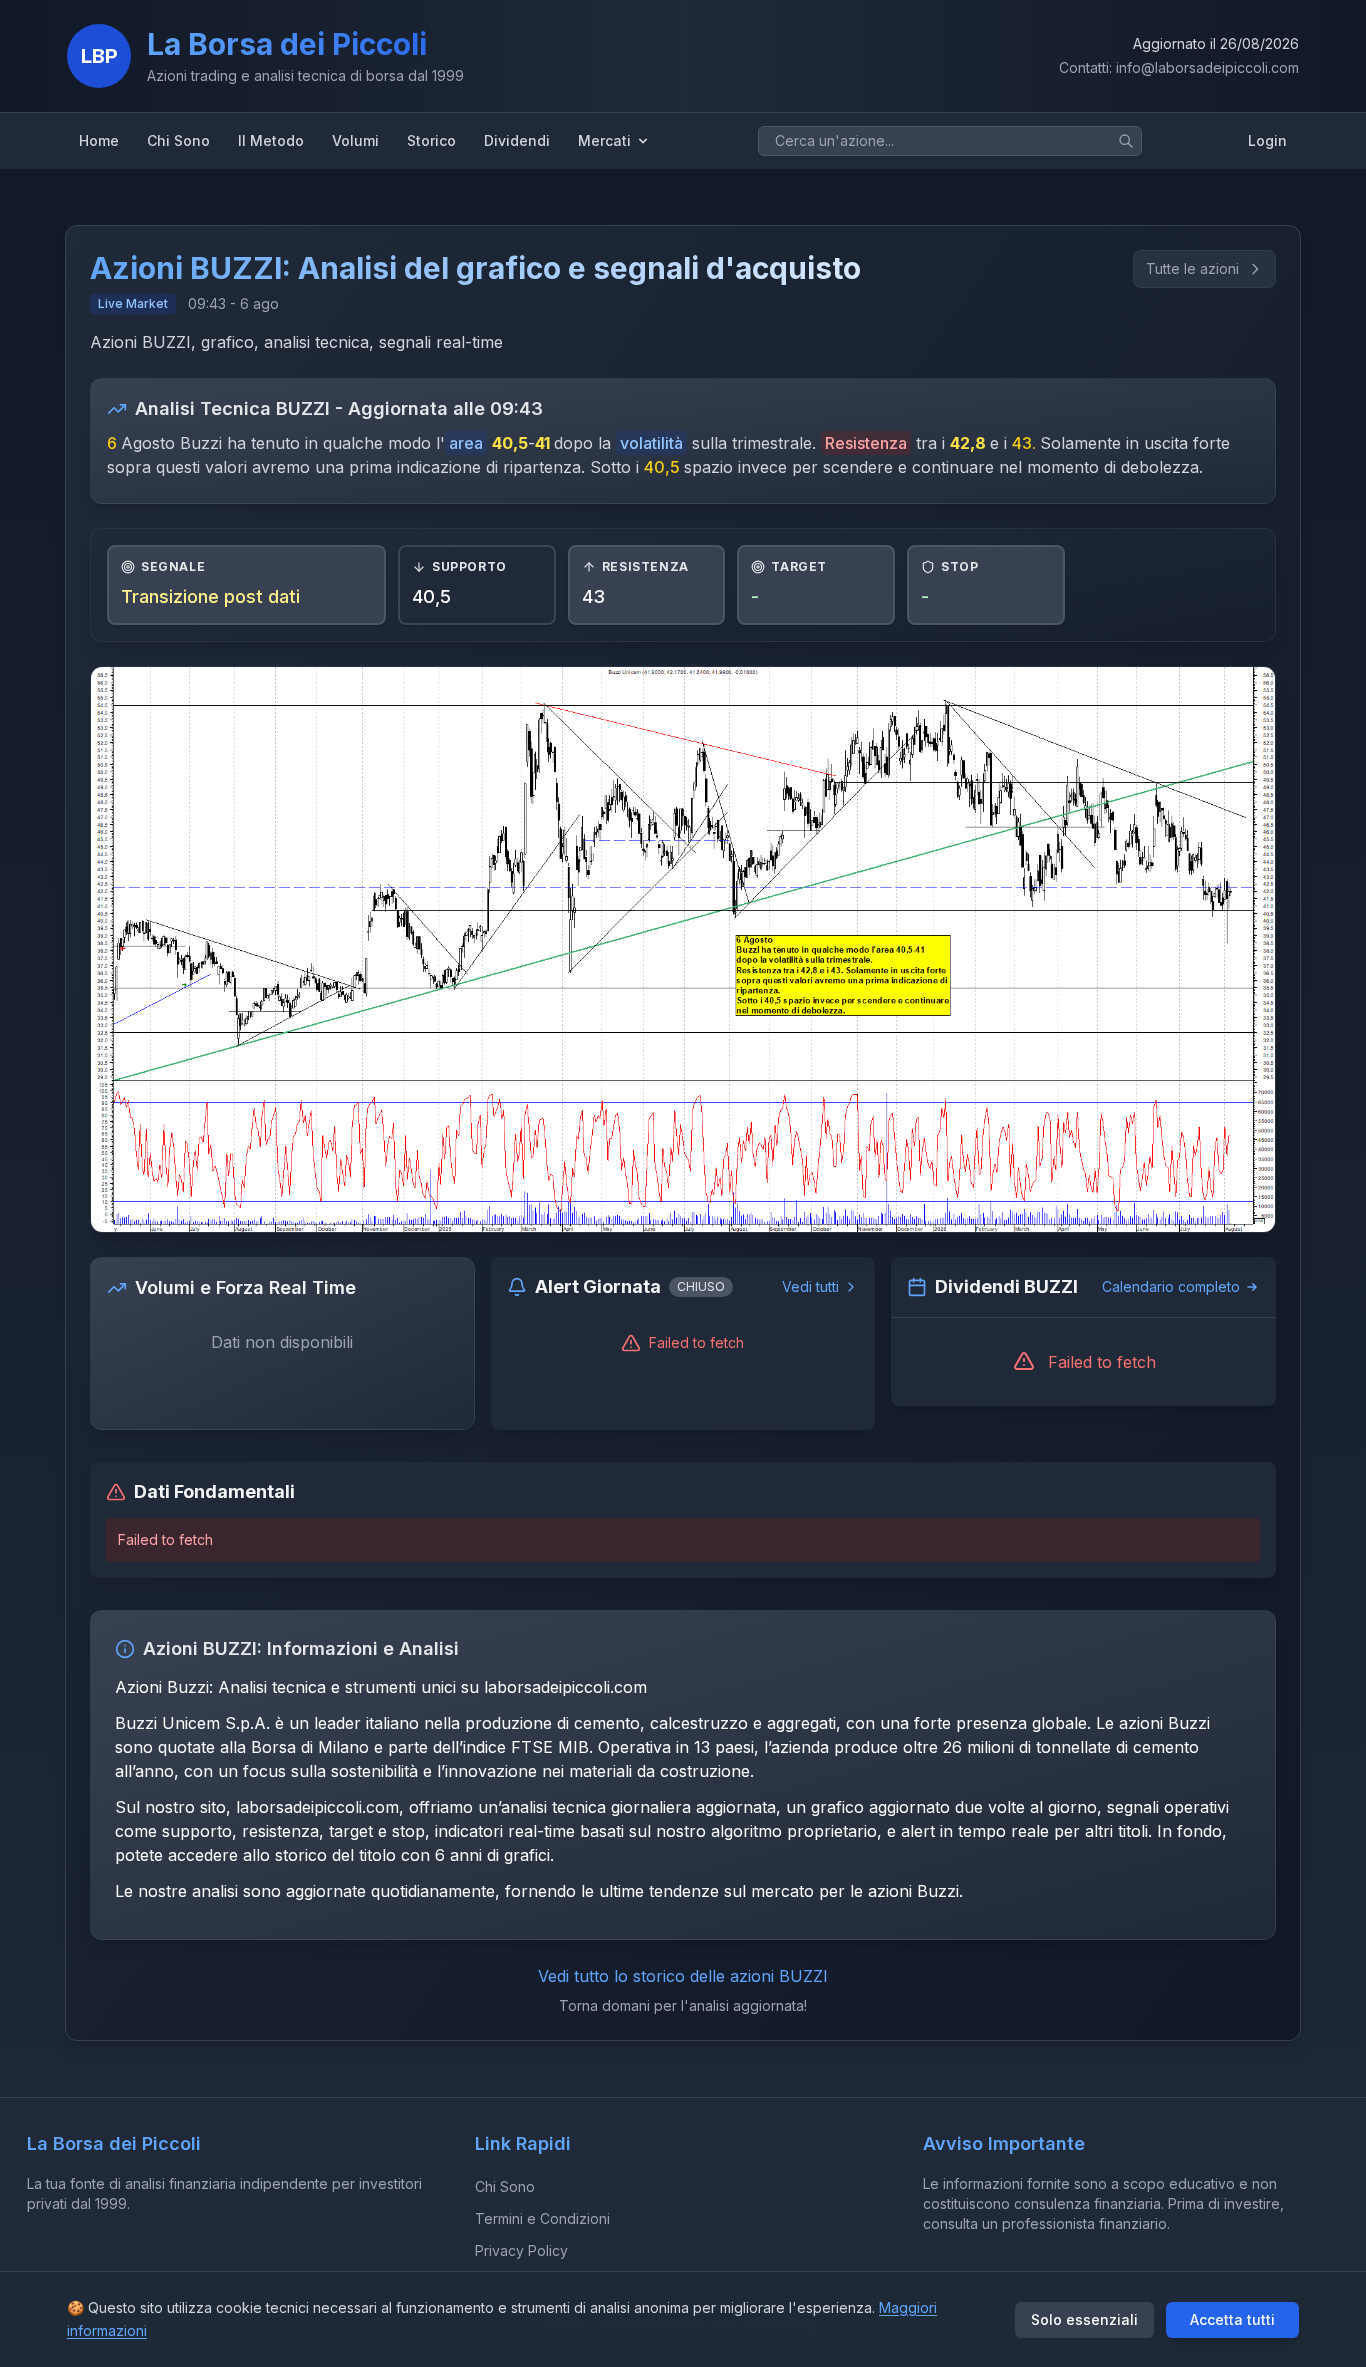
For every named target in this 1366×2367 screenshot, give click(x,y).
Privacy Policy (521, 2250)
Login (1267, 140)
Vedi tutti (810, 1286)
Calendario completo (1171, 1286)
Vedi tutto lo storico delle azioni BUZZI (683, 1976)
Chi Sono (505, 2186)
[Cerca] (1126, 141)
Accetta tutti (1232, 2319)
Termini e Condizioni (542, 2218)
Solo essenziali (1084, 2319)
